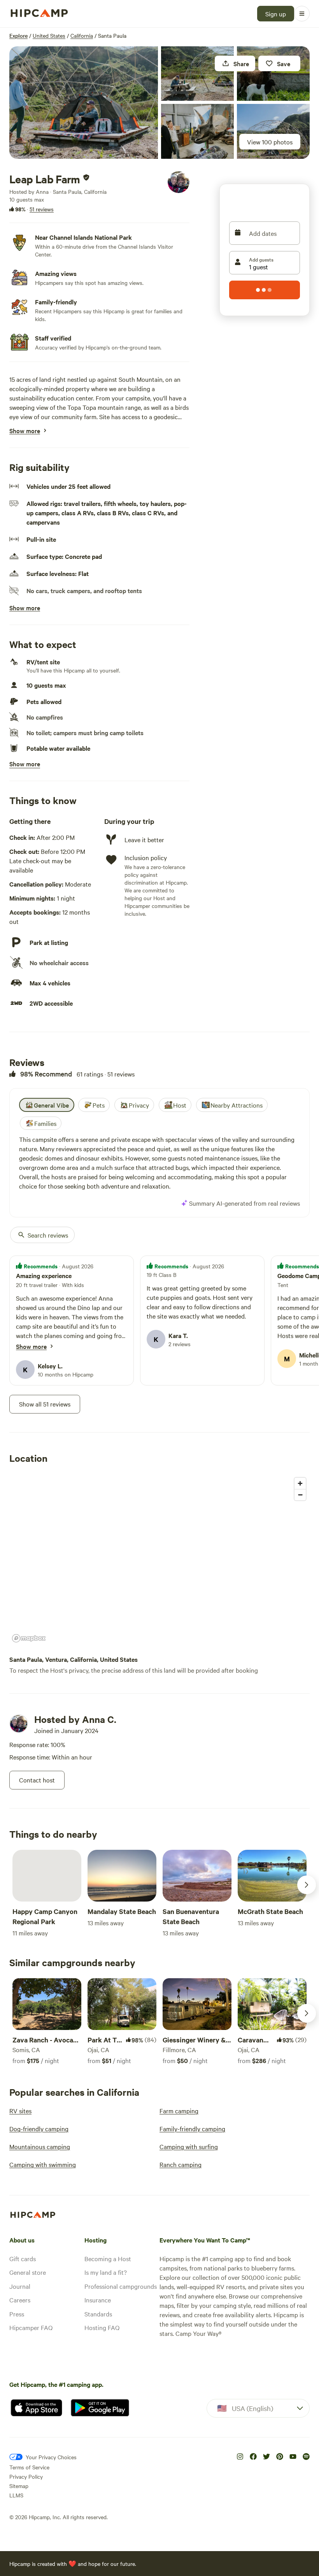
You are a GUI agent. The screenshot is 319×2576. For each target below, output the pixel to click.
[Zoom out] (300, 1495)
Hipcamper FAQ (31, 2327)
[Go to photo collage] (84, 103)
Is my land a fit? (106, 2272)
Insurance (98, 2300)
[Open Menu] (302, 14)
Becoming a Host (108, 2258)
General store (28, 2272)
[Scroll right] (307, 1885)
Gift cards (23, 2258)
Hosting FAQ (102, 2327)
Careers (20, 2300)
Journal (20, 2286)
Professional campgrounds (121, 2286)
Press (17, 2314)
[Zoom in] (300, 1483)
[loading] (265, 290)
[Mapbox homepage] (29, 1638)
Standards (98, 2314)
